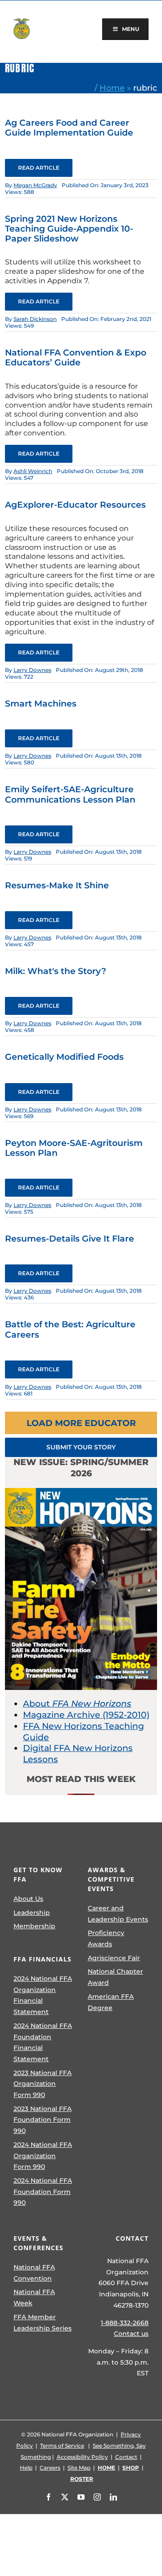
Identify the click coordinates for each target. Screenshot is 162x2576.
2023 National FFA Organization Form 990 (43, 2084)
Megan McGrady (35, 185)
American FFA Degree (111, 2002)
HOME (106, 2468)
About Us (28, 1899)
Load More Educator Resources (81, 1426)
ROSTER (82, 2479)
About (77, 1704)
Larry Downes (32, 670)
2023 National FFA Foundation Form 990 (43, 2120)
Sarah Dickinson (35, 319)
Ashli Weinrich (33, 471)
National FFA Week (34, 2297)
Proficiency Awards (106, 1938)
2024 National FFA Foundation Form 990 (43, 2192)
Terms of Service (62, 2446)
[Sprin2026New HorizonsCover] (81, 1492)
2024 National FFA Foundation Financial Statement (43, 2042)
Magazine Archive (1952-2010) (86, 1715)
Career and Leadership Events (118, 1914)
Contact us (131, 2334)
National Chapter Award (115, 1977)
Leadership (32, 1913)
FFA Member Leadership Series (43, 2323)
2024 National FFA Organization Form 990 (43, 2156)
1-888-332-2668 (125, 2323)
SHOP (131, 2468)
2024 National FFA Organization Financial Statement (43, 1995)
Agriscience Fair (114, 1958)
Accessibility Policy (82, 2457)
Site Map (79, 2468)
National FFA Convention (34, 2273)
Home (112, 88)
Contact (126, 2457)
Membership (34, 1926)
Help (26, 2468)
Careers (50, 2468)
